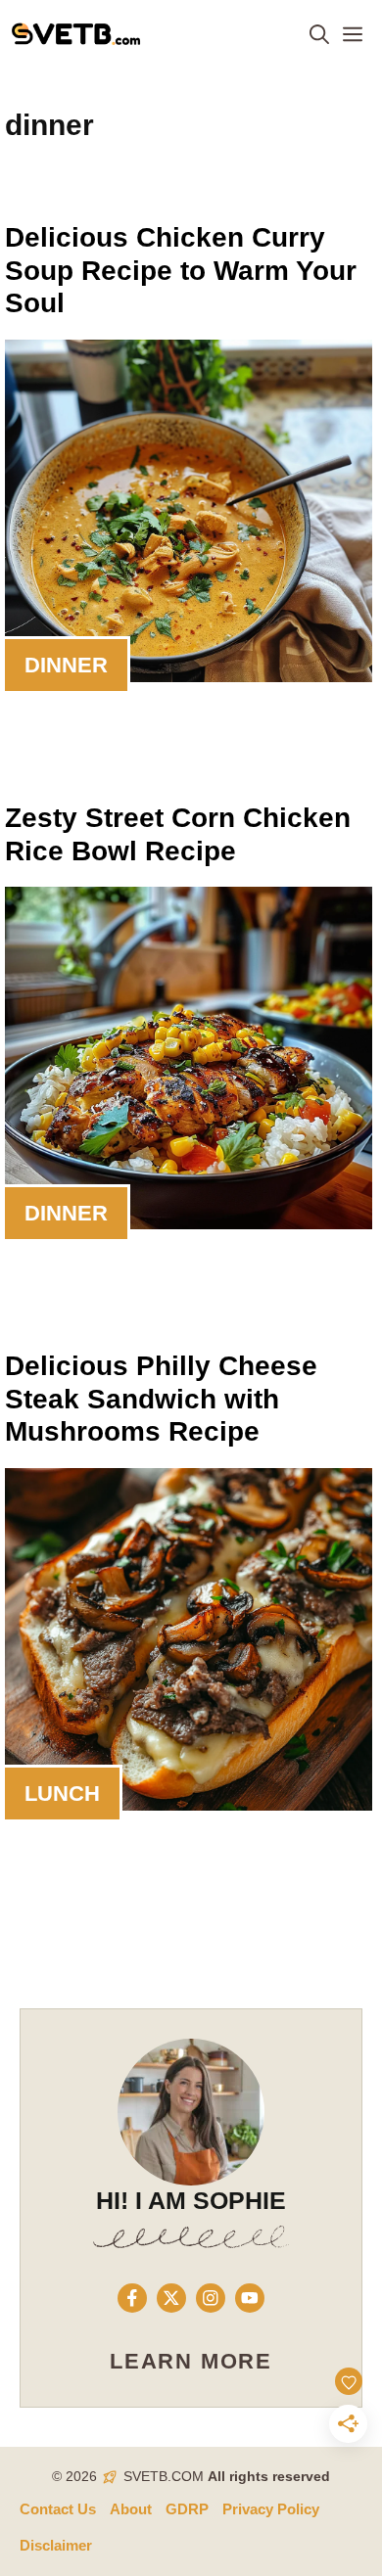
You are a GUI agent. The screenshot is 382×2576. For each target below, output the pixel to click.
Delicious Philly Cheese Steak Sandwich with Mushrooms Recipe (161, 1399)
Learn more (191, 2361)
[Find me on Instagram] (211, 2298)
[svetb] (76, 34)
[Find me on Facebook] (132, 2298)
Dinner (66, 665)
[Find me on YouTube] (250, 2298)
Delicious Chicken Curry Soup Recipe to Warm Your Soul (181, 270)
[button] (319, 34)
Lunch (62, 1794)
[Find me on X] (171, 2298)
